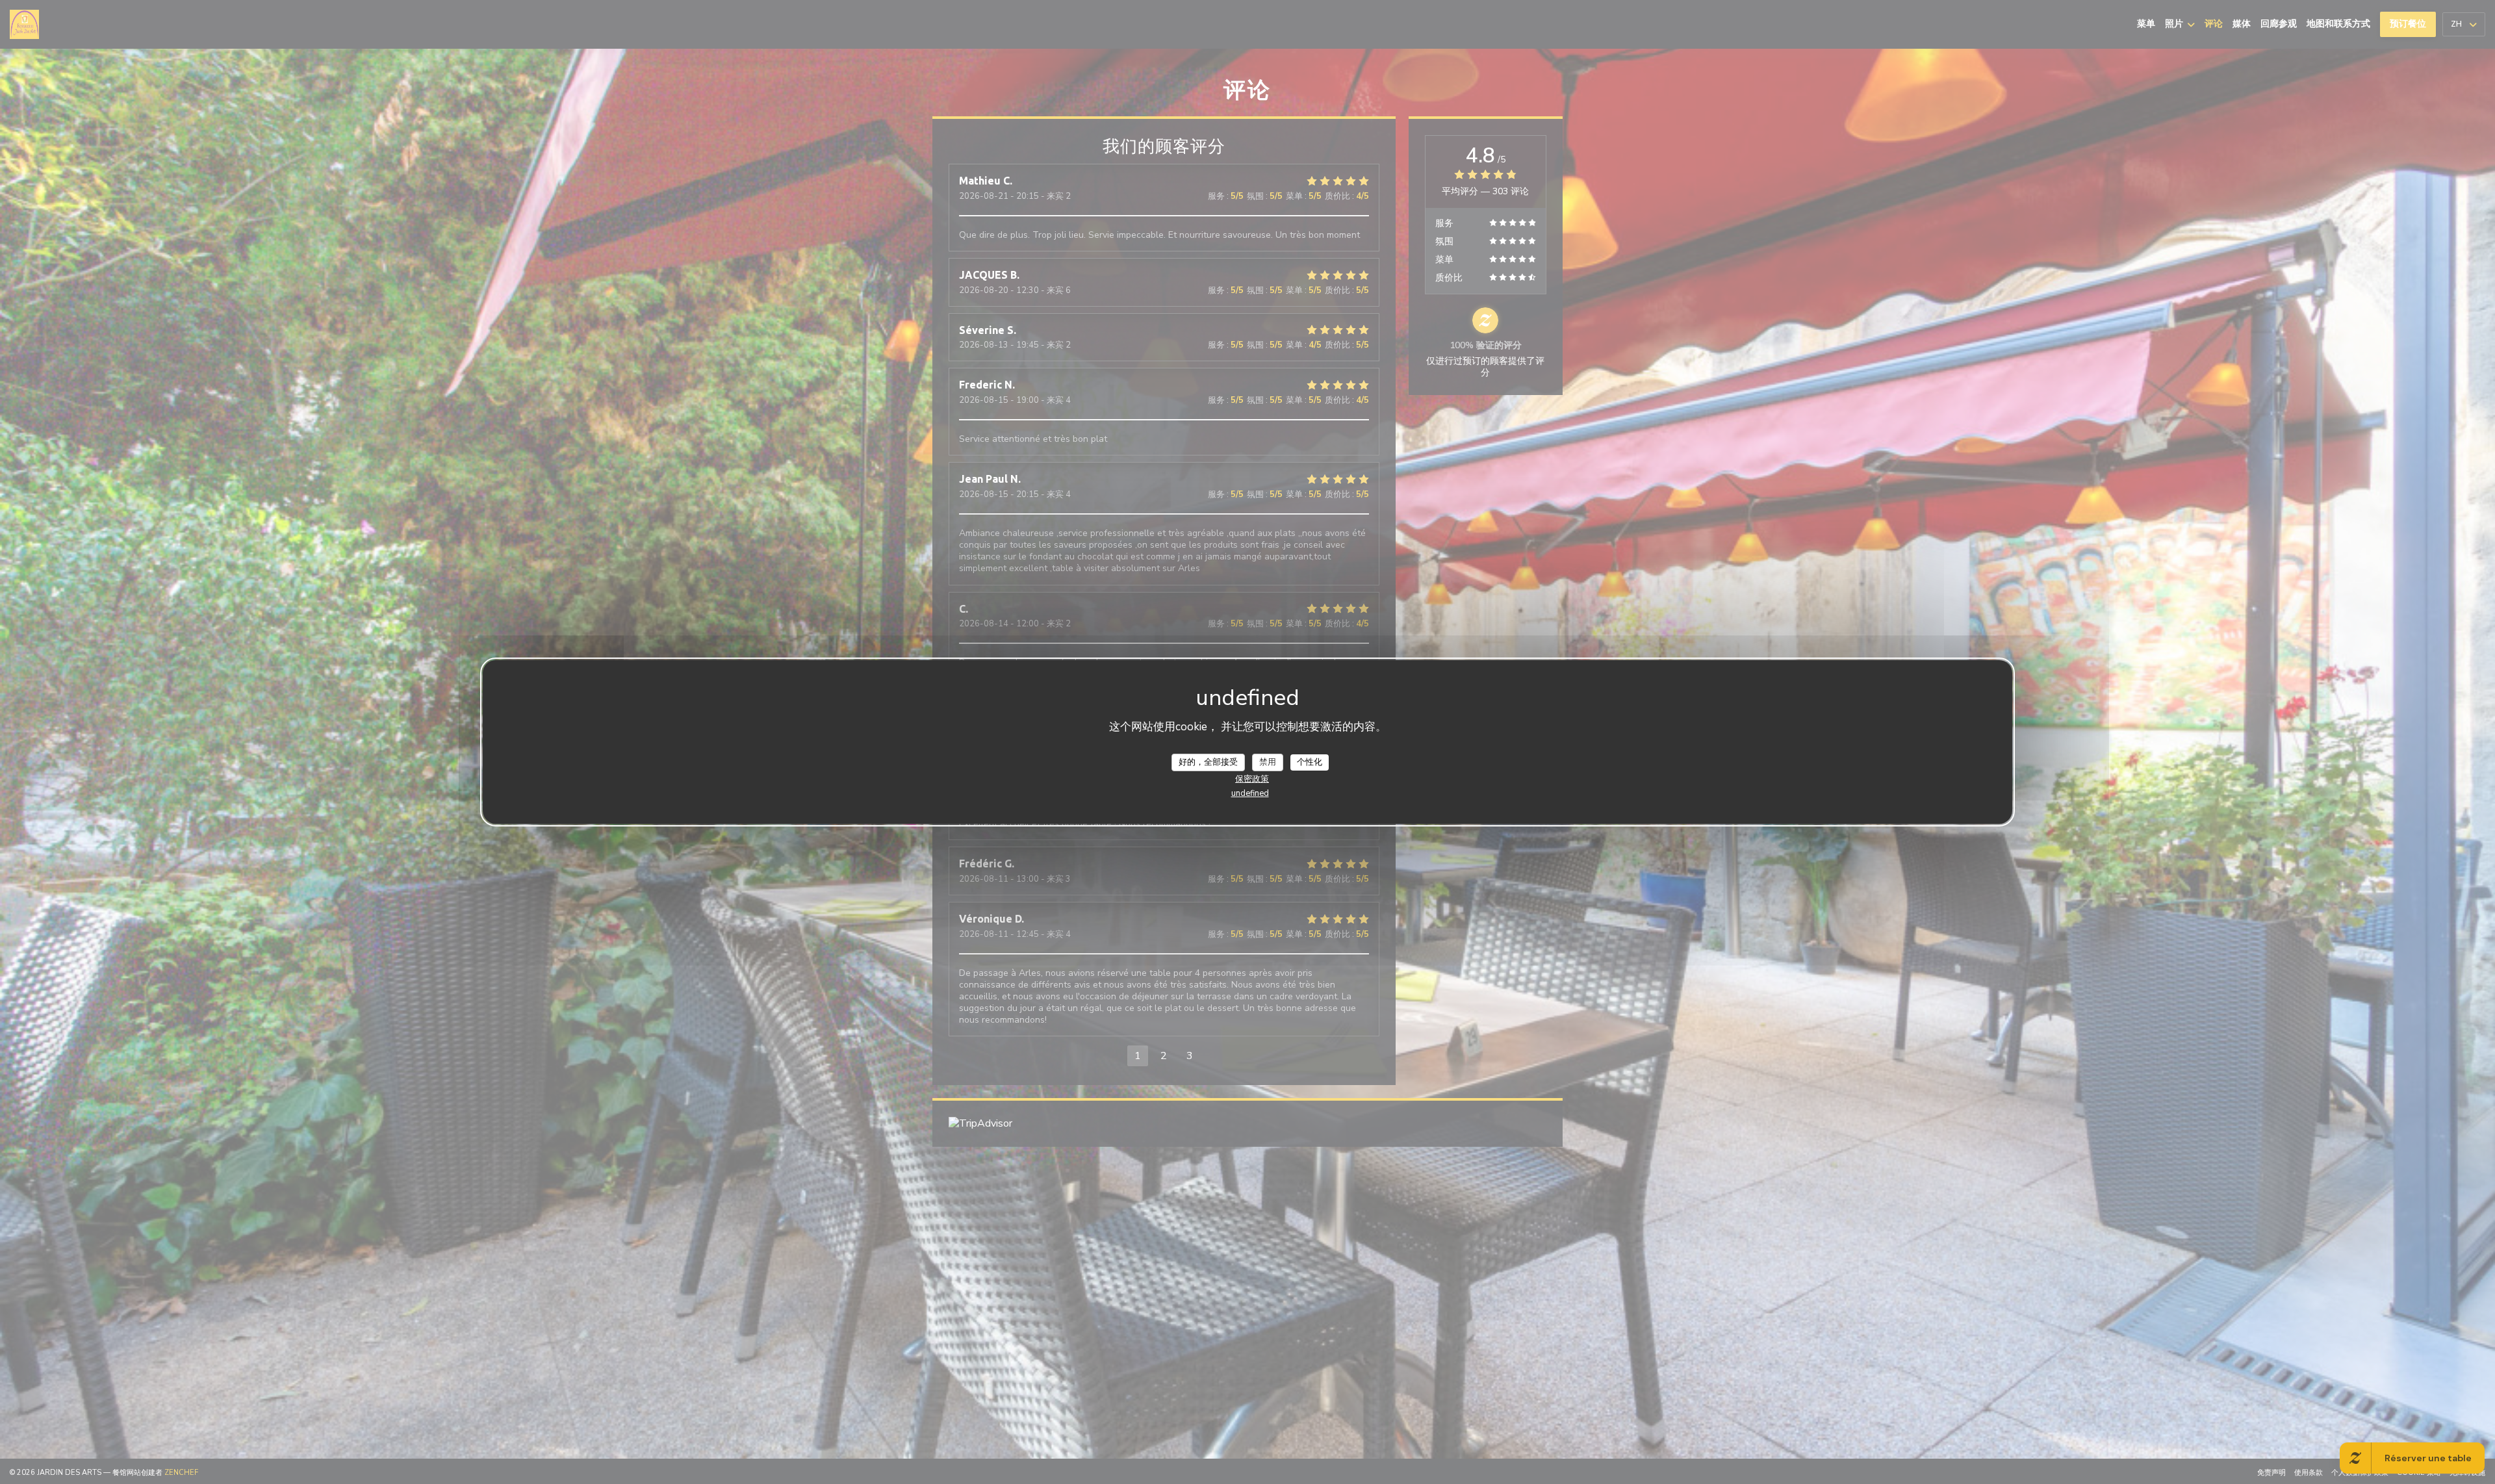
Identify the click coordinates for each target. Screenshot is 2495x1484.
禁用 (1268, 761)
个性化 (1310, 761)
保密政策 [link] (1252, 779)
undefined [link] (1250, 793)
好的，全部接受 (1208, 761)
